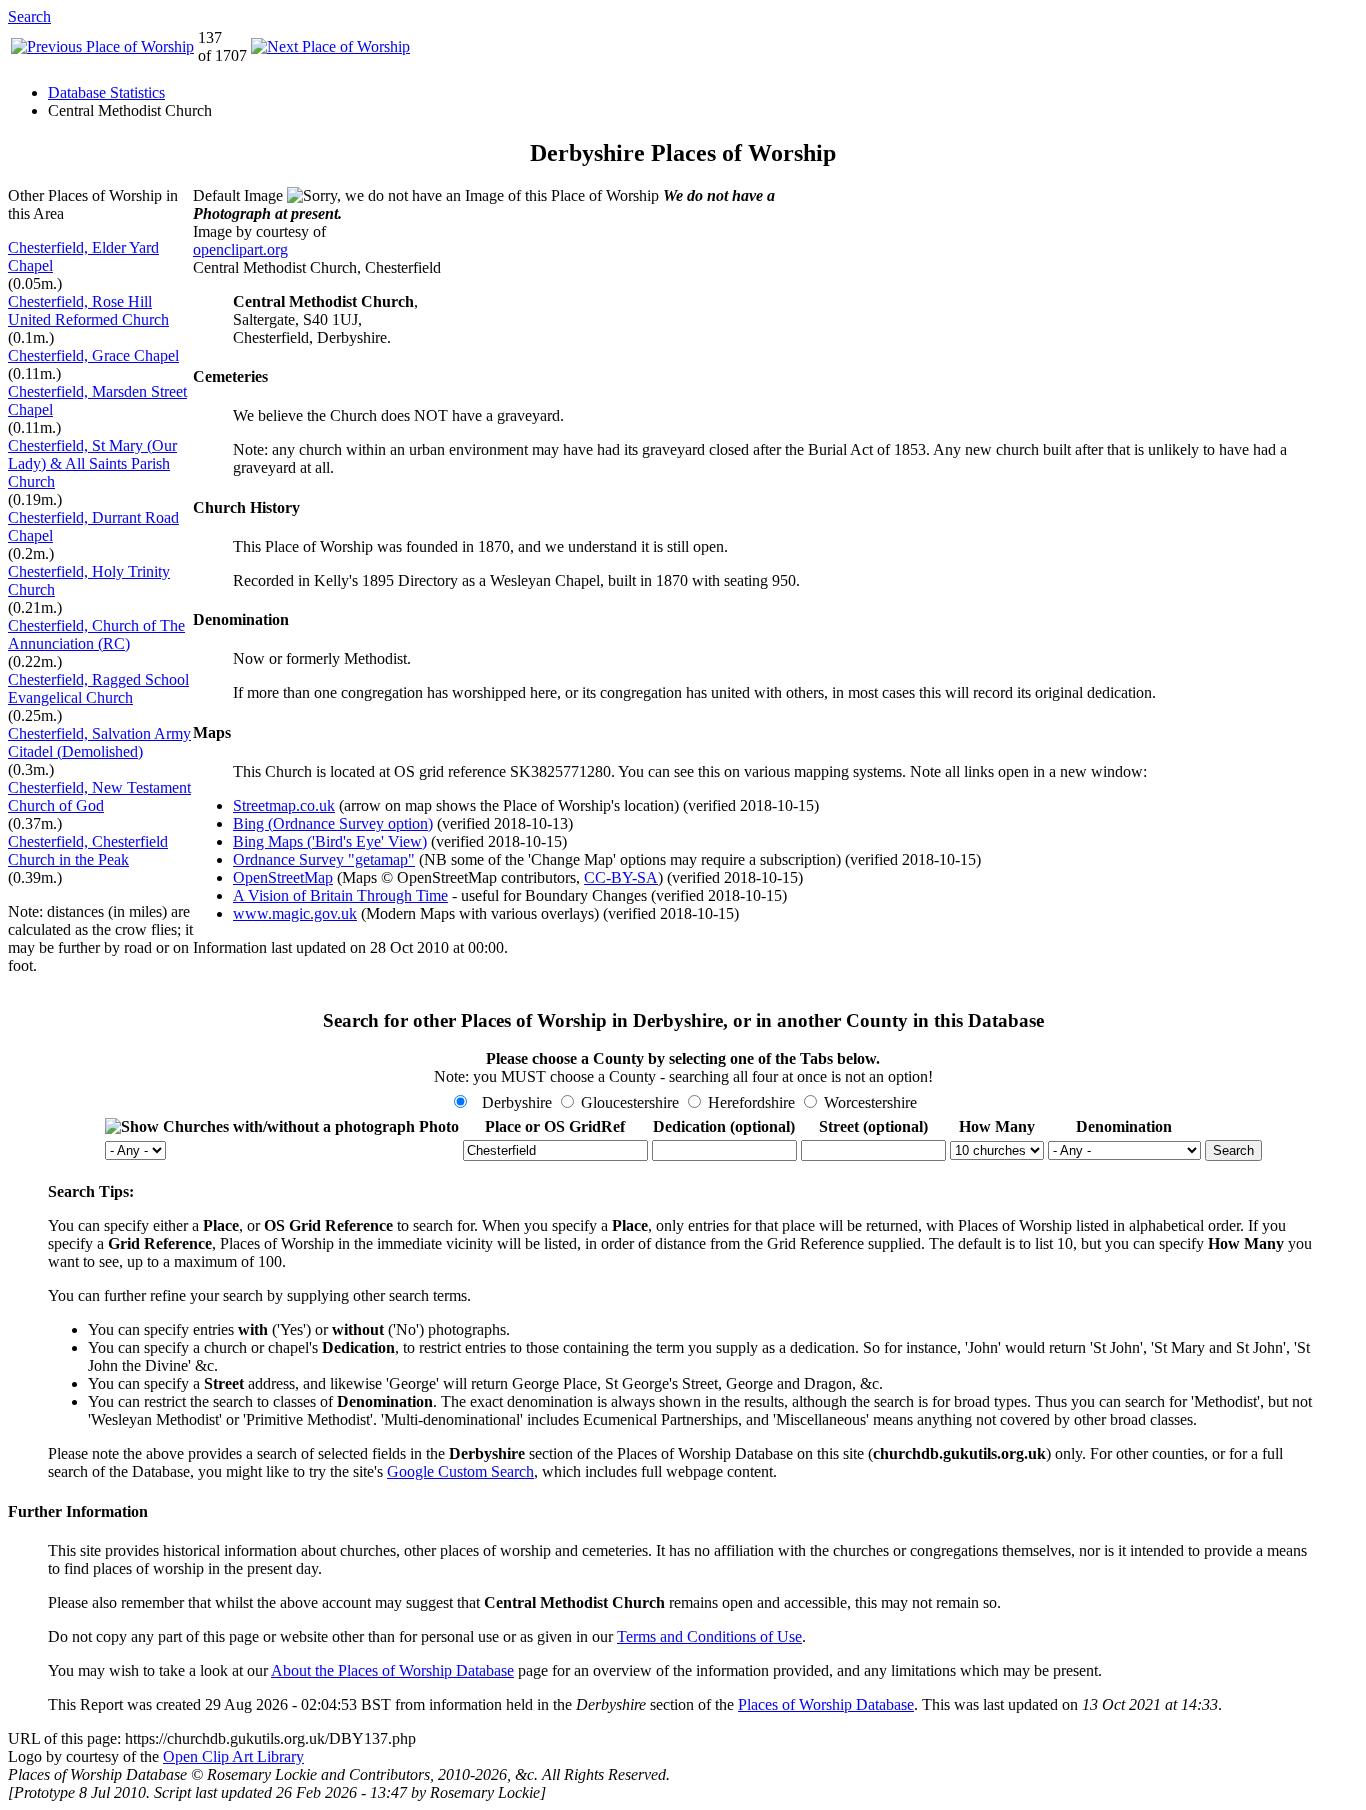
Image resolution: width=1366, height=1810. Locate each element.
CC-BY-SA (621, 877)
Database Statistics (106, 92)
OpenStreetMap (283, 877)
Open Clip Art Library (233, 1756)
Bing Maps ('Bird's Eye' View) (330, 841)
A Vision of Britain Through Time (340, 895)
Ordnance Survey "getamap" (324, 859)
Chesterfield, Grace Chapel (93, 355)
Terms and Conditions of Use (709, 1636)
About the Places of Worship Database (392, 1670)
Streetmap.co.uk (284, 805)
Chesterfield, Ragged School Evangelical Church (98, 688)
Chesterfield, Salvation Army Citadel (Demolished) (99, 742)
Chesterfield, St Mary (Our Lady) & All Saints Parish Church (92, 463)
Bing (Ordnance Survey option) (333, 823)
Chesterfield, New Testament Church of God (99, 796)
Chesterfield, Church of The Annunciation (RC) (96, 634)
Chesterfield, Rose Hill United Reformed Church (88, 310)
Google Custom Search (460, 1471)
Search (29, 16)
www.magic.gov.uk (295, 913)
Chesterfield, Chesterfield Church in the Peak (88, 850)
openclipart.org (240, 249)
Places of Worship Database (826, 1704)
